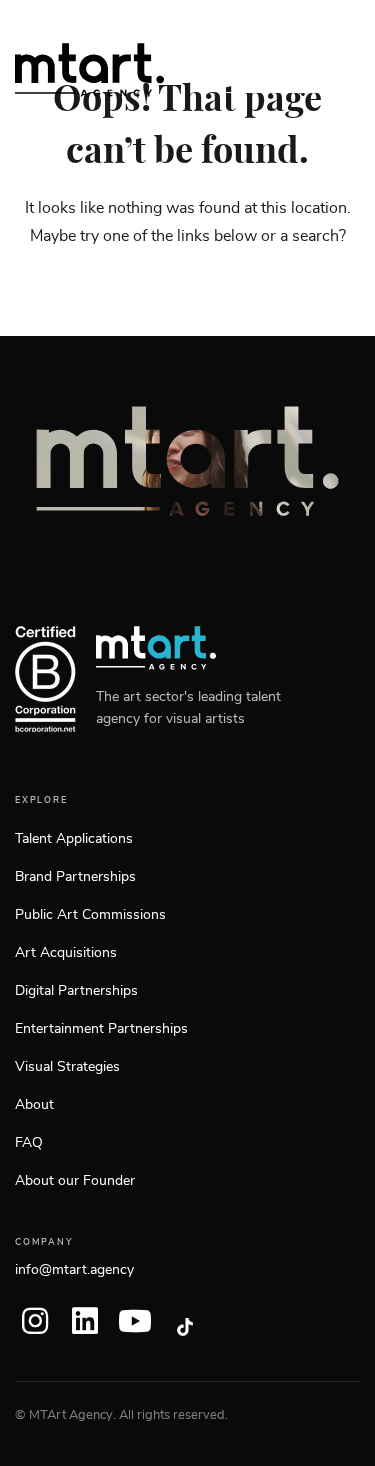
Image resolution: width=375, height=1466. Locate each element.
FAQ (29, 1143)
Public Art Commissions (90, 915)
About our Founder (75, 1181)
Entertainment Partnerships (101, 1029)
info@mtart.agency (74, 1270)
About (34, 1105)
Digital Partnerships (76, 991)
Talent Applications (74, 839)
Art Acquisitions (66, 953)
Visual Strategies (67, 1067)
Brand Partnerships (75, 877)
